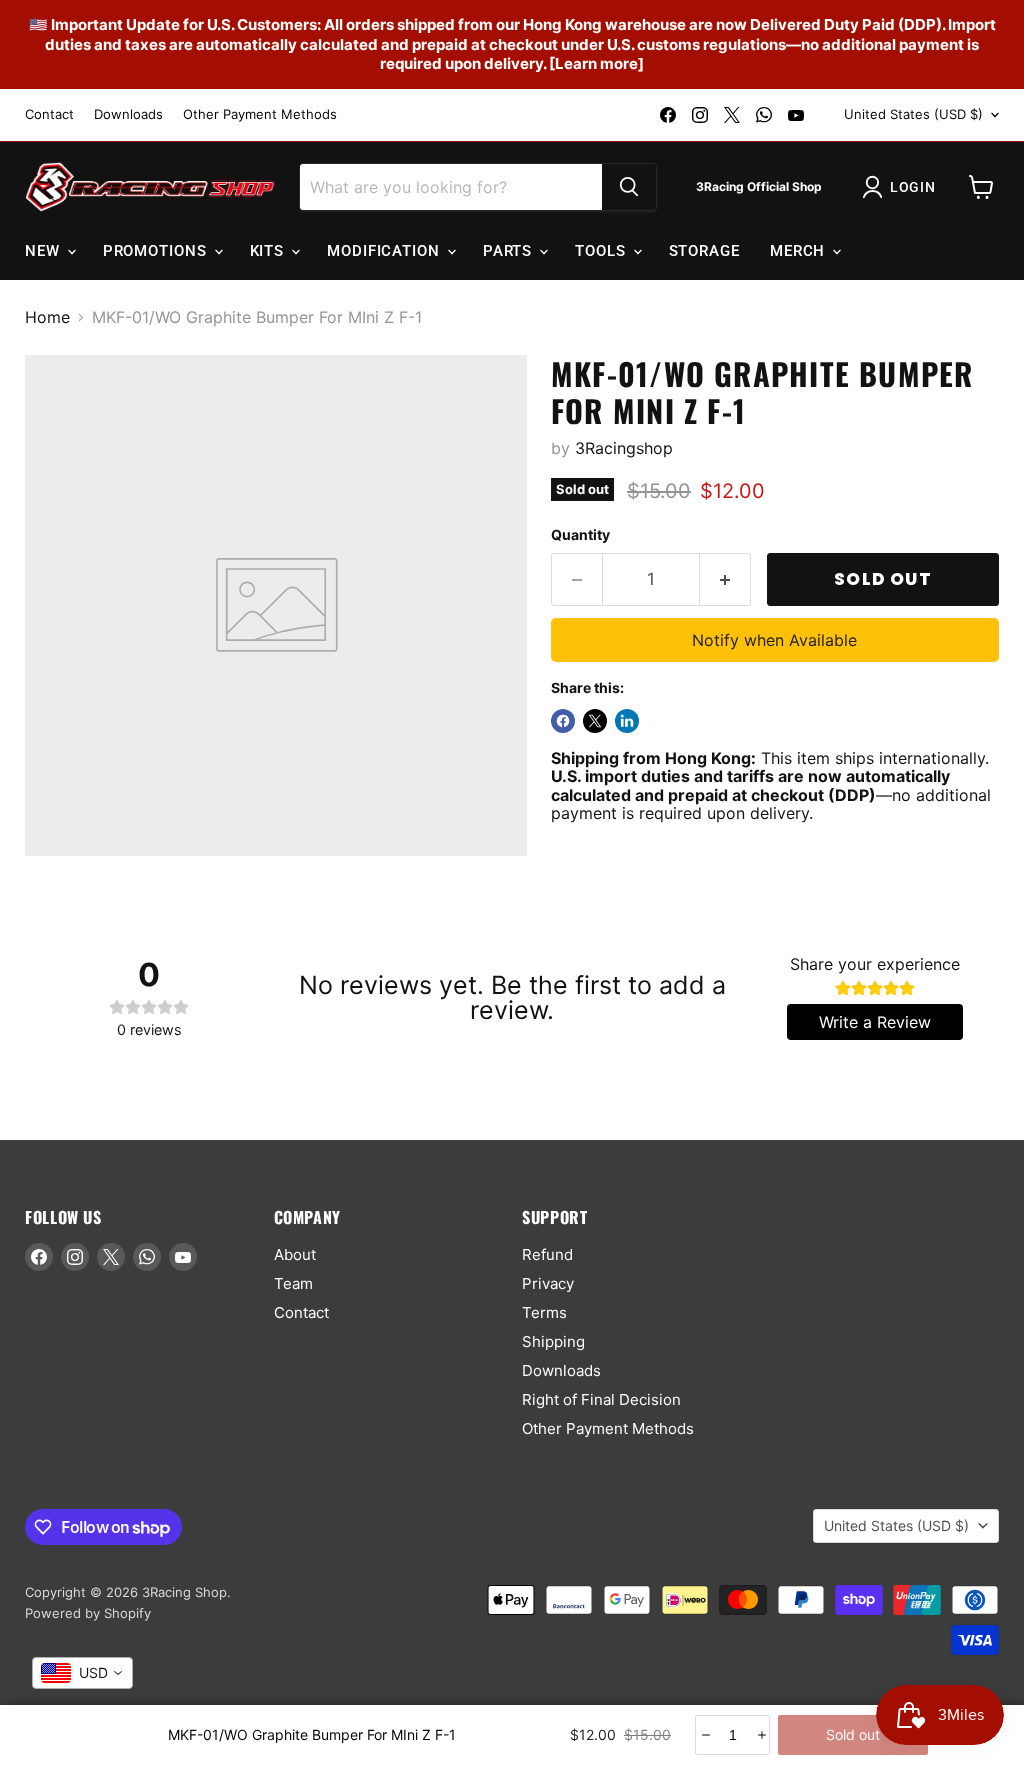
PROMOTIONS (157, 251)
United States (913, 114)
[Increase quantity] (760, 1735)
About (295, 1254)
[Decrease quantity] (704, 1735)
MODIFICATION (386, 251)
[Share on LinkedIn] (627, 721)
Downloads (128, 114)
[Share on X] (595, 721)
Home (47, 317)
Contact (49, 114)
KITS (270, 251)
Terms (544, 1312)
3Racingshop (624, 448)
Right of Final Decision (601, 1399)
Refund (547, 1254)
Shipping (553, 1341)
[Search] (629, 187)
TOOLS (602, 251)
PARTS (510, 251)
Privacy (548, 1283)
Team (293, 1283)
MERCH (800, 251)
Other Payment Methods (260, 114)
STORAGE (704, 251)
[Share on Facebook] (563, 721)
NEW (45, 251)
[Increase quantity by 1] (725, 580)
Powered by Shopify (88, 1613)
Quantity (580, 535)
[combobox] (82, 1673)
